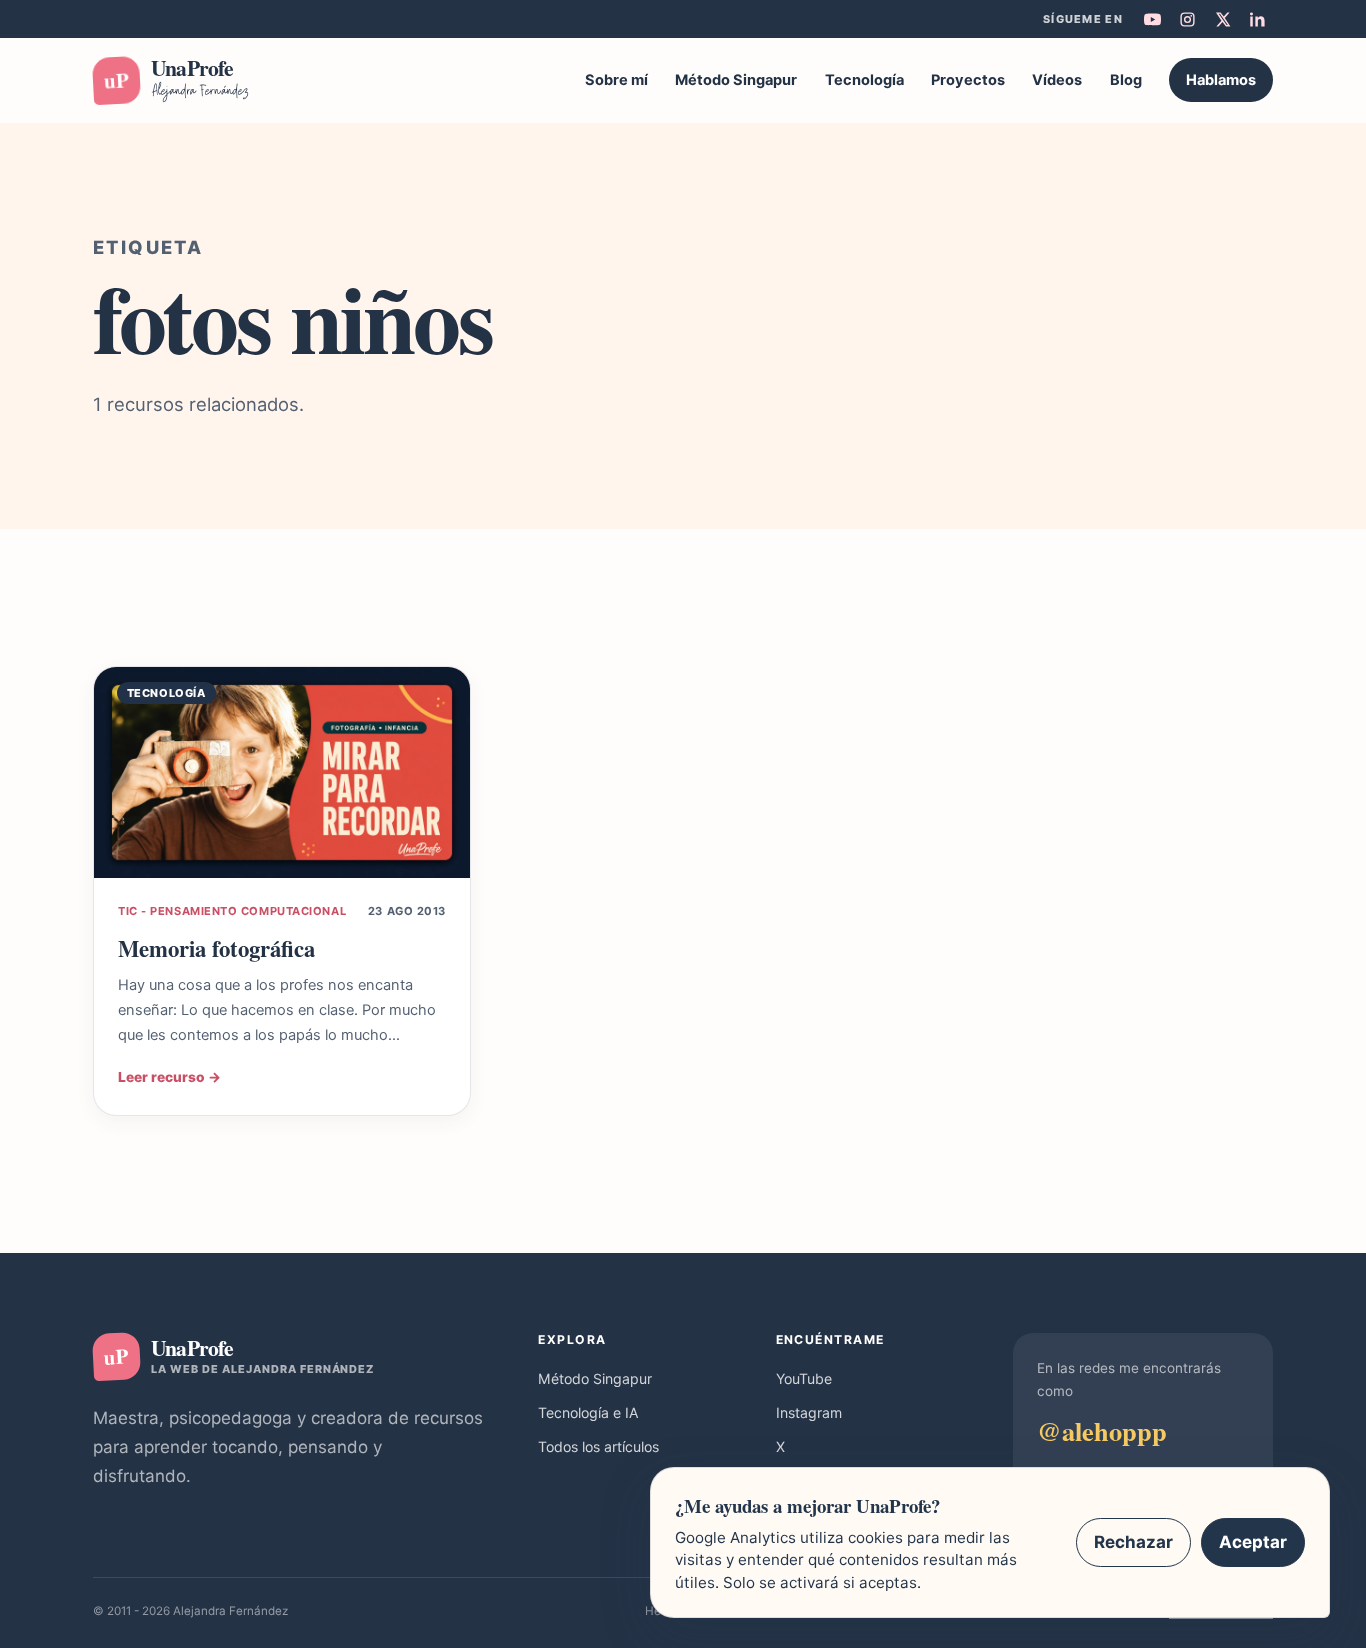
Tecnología (864, 80)
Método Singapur (736, 80)
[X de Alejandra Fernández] (1222, 19)
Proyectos (968, 80)
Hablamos (1221, 80)
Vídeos (1057, 80)
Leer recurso (169, 1077)
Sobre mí (616, 80)
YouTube (804, 1378)
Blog (1126, 80)
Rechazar (1133, 1542)
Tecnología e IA (588, 1412)
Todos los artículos (598, 1446)
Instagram (809, 1412)
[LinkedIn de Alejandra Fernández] (1257, 19)
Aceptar (1253, 1542)
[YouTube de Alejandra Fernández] (1152, 19)
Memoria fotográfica (216, 948)
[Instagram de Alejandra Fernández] (1187, 19)
